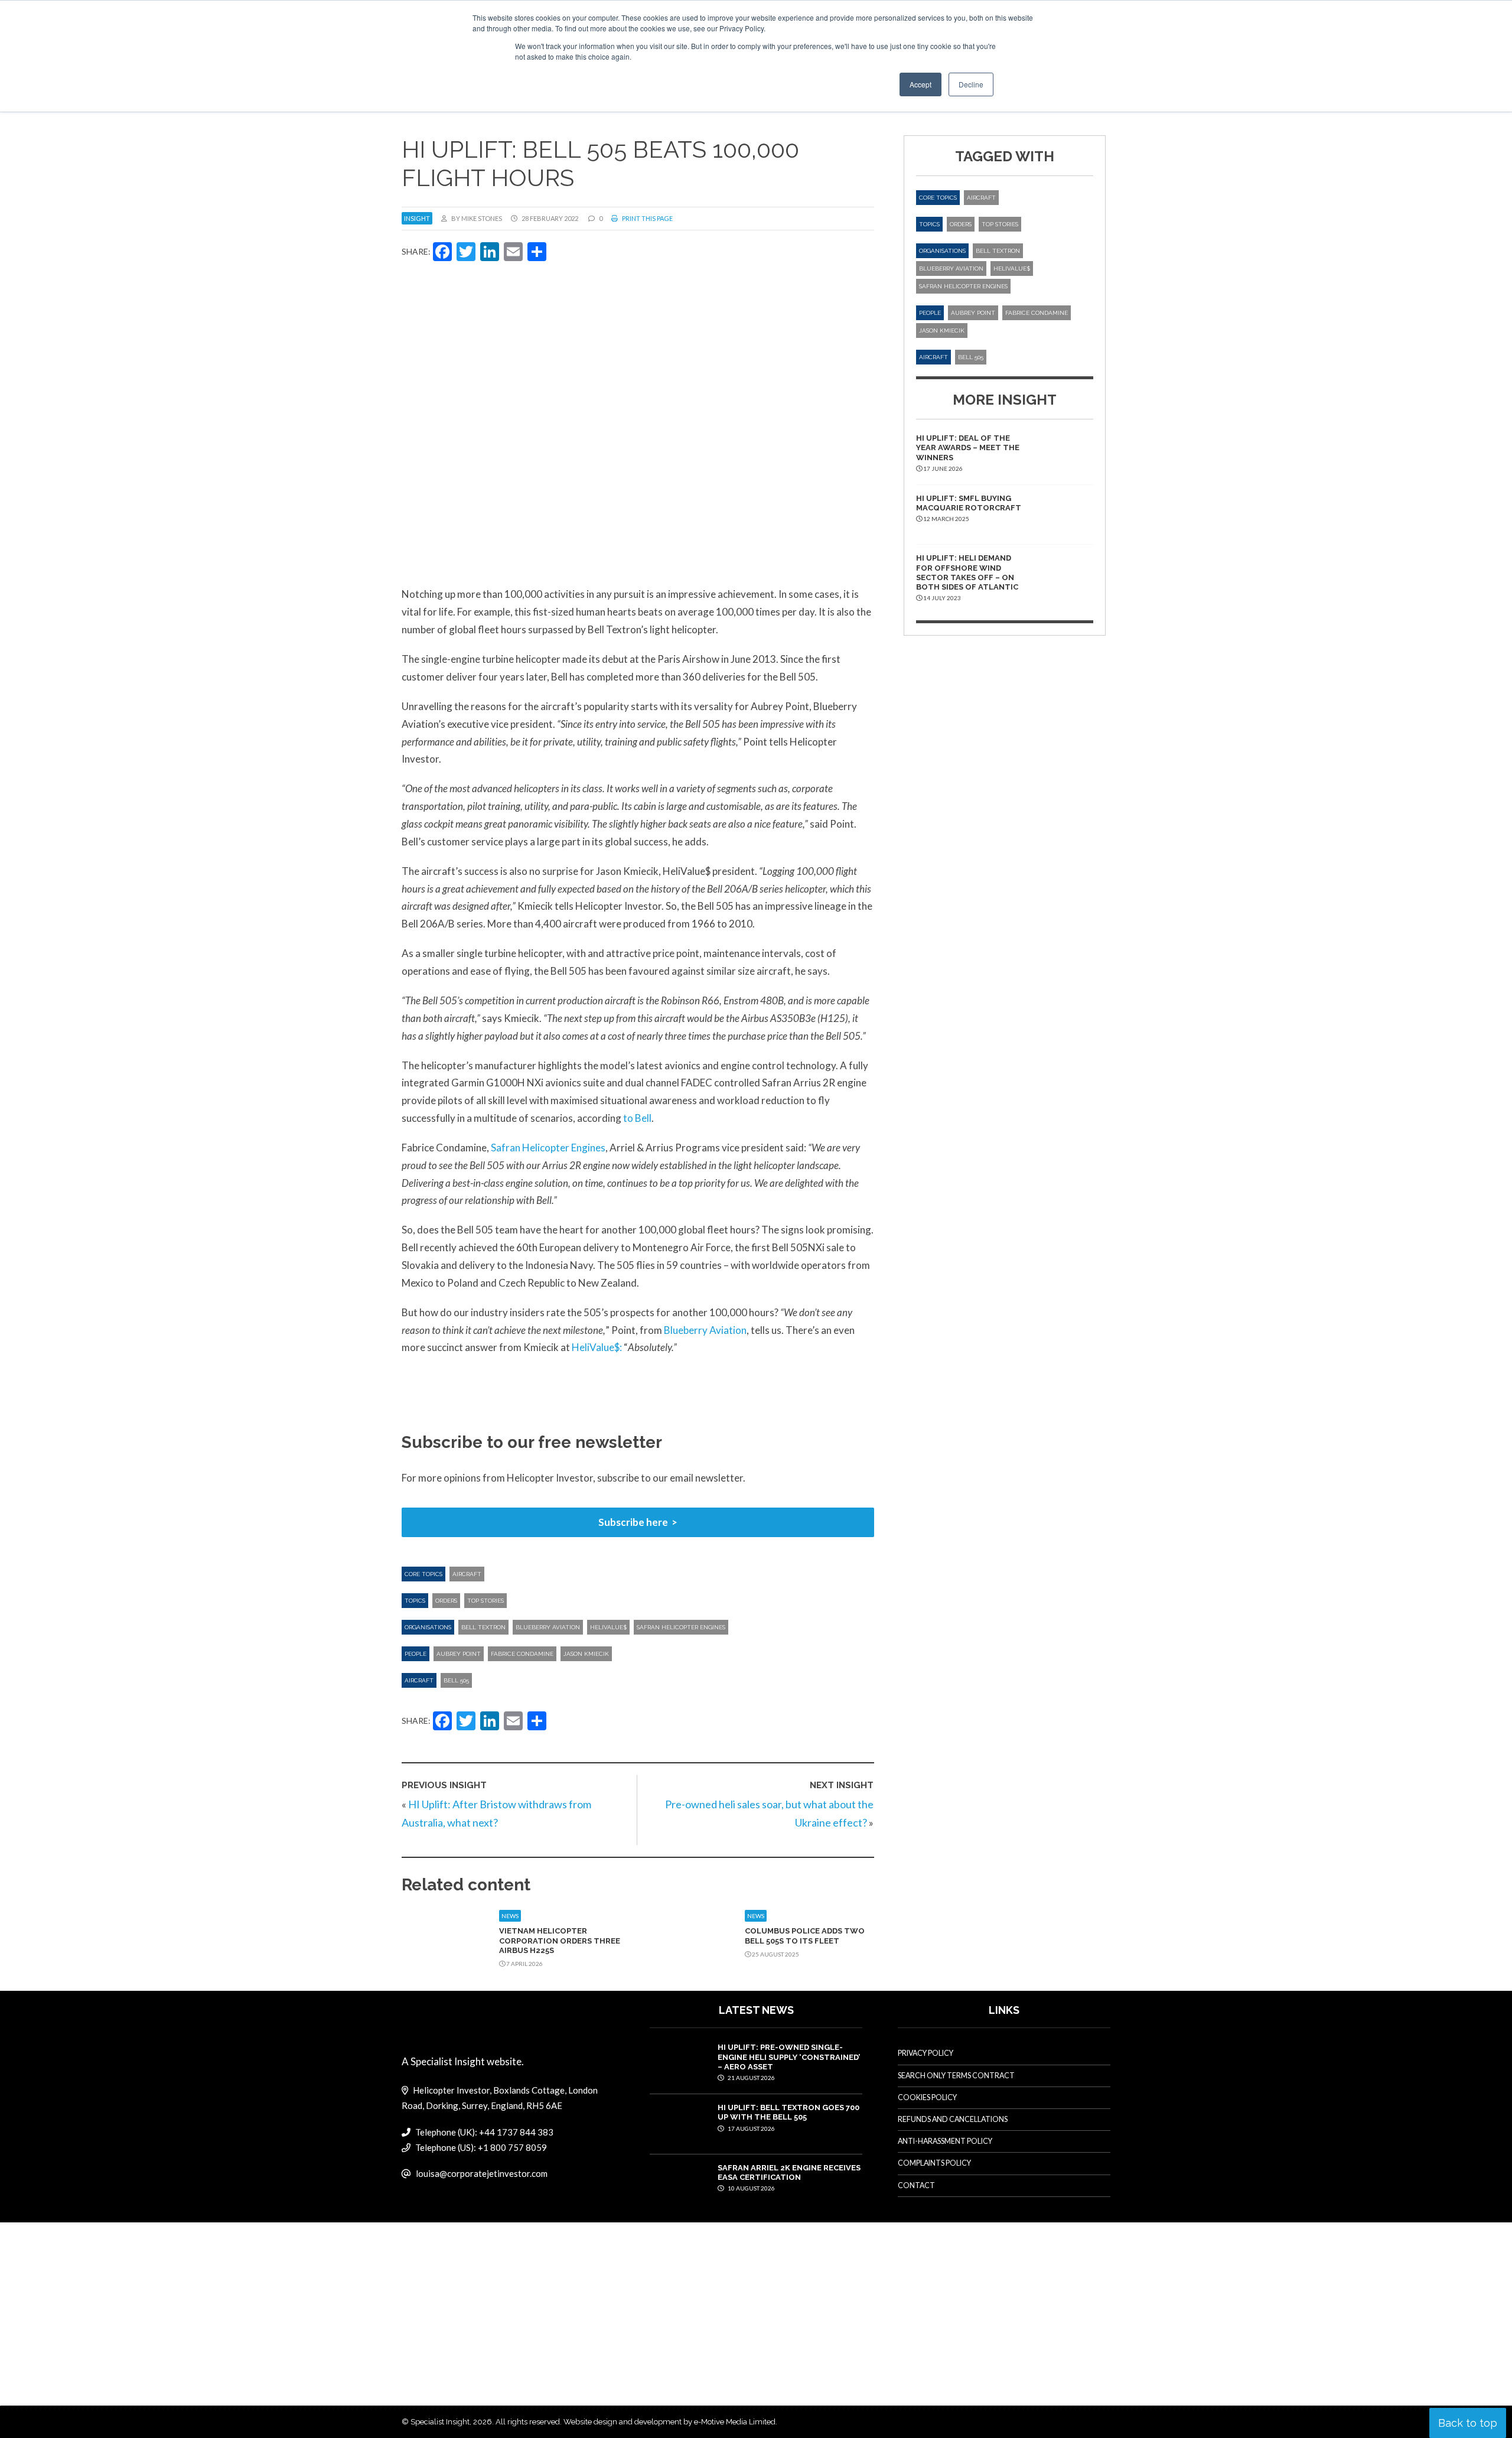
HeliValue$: (597, 1347)
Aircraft (467, 1574)
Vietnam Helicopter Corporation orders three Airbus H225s (560, 1941)
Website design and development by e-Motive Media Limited (669, 2422)
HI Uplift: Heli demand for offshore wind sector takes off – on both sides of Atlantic (967, 572)
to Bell (637, 1118)
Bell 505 (456, 1680)
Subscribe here (633, 1522)
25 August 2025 (775, 1954)
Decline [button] (971, 84)
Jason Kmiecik (586, 1654)
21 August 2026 (751, 2078)
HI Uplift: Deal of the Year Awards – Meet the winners (968, 448)
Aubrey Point (459, 1654)
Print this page (647, 218)
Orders (446, 1601)
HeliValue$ (608, 1627)
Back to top (1468, 2423)
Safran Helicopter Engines (548, 1148)
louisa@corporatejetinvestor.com (482, 2173)
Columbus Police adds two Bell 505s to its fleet (805, 1936)
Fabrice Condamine (522, 1654)
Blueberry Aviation (705, 1330)
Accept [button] (920, 84)
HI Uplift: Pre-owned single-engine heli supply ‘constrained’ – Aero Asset (789, 2057)
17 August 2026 (751, 2128)
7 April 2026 (524, 1964)
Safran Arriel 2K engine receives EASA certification (789, 2172)
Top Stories (485, 1601)
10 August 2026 (751, 2188)
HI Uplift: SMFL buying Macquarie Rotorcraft (969, 503)
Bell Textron (483, 1627)
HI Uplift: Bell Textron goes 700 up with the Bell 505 (788, 2112)
